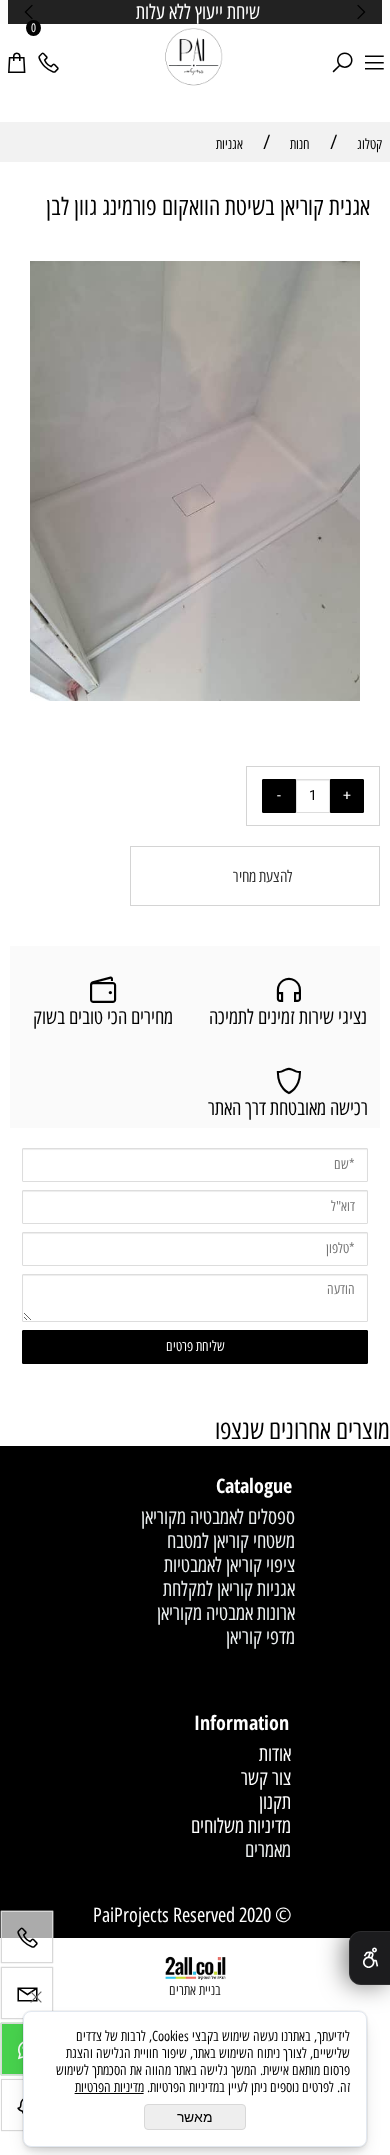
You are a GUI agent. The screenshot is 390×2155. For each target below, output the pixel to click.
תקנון (275, 1802)
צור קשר (266, 1778)
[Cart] (16, 51)
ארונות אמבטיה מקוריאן (226, 1613)
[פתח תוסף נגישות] (369, 1958)
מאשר (195, 2117)
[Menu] (374, 51)
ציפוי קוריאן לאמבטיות (229, 1565)
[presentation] (30, 12)
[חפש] (342, 51)
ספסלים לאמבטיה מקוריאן (218, 1517)
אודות (275, 1754)
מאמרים (268, 1850)
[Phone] (48, 51)
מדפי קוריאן (260, 1637)
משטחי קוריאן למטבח (231, 1541)
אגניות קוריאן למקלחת (229, 1589)
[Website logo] (194, 58)
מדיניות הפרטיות (109, 2087)
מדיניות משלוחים (241, 1826)
